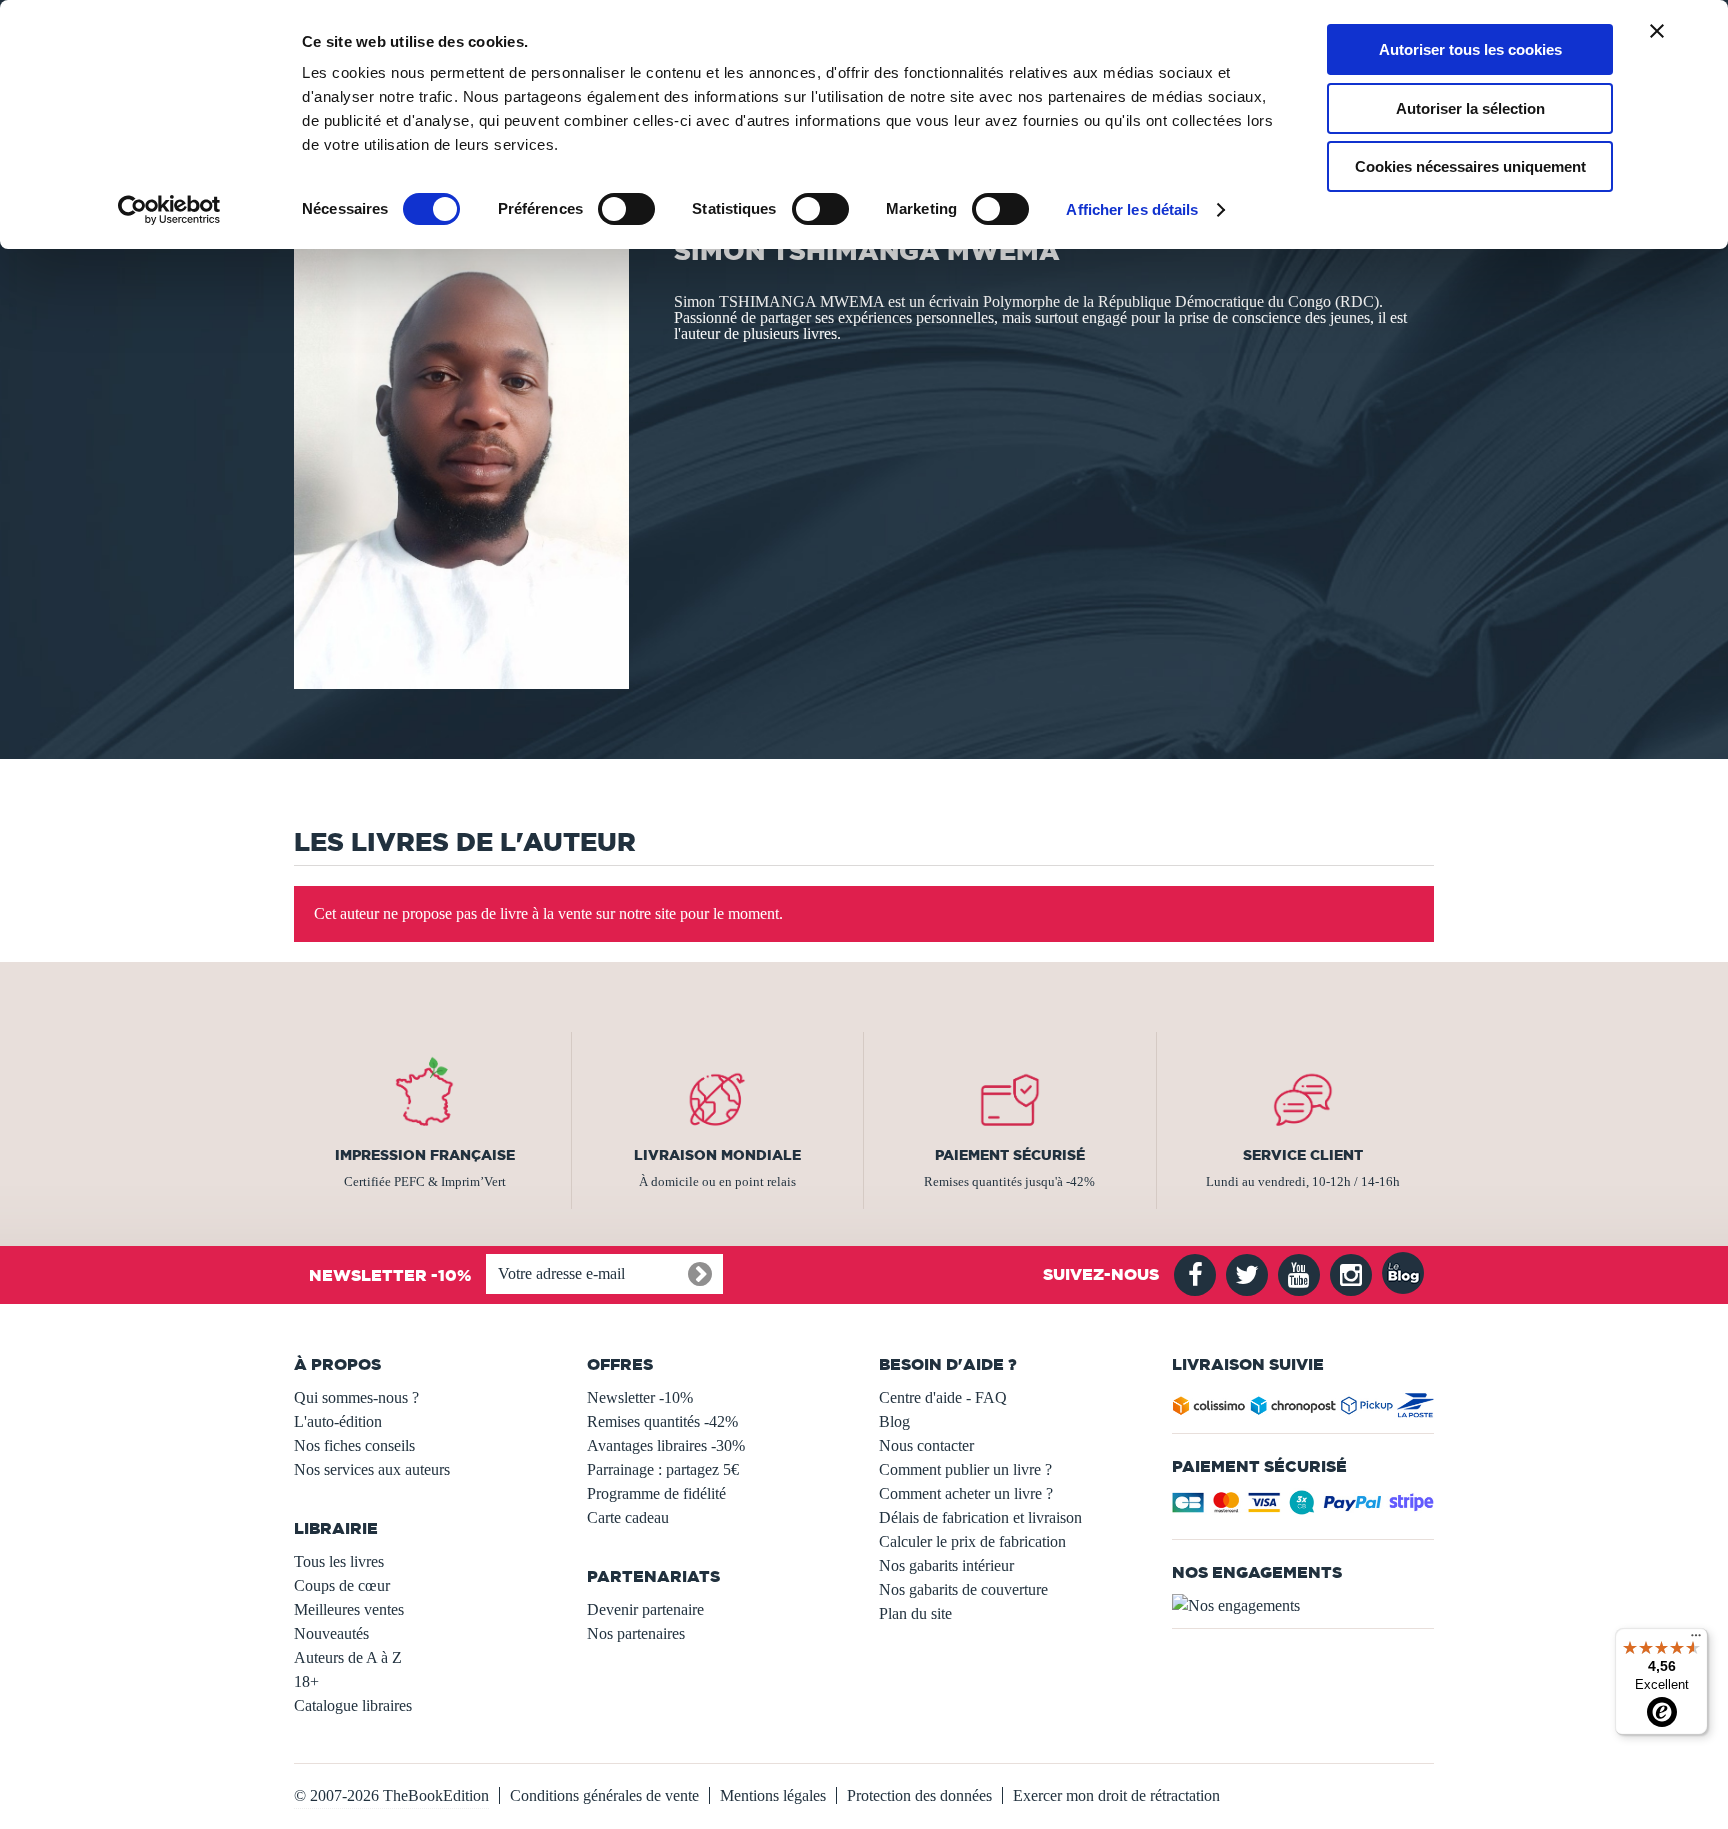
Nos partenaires (636, 1633)
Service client (1303, 1155)
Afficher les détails (1132, 209)
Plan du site (915, 1613)
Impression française (425, 1155)
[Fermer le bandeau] (1657, 31)
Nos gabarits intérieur (946, 1565)
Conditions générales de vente (604, 1795)
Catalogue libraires (353, 1705)
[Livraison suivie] (1303, 1409)
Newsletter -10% (640, 1397)
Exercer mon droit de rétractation (1116, 1795)
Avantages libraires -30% (666, 1445)
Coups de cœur (342, 1585)
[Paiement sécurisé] (1303, 1508)
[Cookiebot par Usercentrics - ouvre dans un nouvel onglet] (169, 210)
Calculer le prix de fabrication (972, 1541)
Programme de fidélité (656, 1493)
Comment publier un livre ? (965, 1469)
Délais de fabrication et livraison (980, 1517)
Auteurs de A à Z (348, 1657)
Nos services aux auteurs (372, 1469)
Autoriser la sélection (1470, 108)
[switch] (626, 209)
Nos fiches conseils (354, 1445)
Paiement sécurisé (1010, 1155)
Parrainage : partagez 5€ (663, 1469)
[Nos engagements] (1303, 1606)
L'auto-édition (338, 1421)
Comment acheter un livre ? (966, 1493)
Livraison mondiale (717, 1155)
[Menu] (1696, 1640)
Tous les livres (339, 1561)
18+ (306, 1681)
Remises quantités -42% (662, 1421)
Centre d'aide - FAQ (943, 1397)
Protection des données (919, 1795)
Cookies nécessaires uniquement (1470, 166)
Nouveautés (331, 1633)
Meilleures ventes (349, 1609)
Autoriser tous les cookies (1470, 49)
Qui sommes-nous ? (356, 1397)
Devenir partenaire (645, 1609)
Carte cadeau (628, 1517)
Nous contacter (926, 1445)
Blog (894, 1421)
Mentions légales (773, 1795)
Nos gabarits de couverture (963, 1589)
